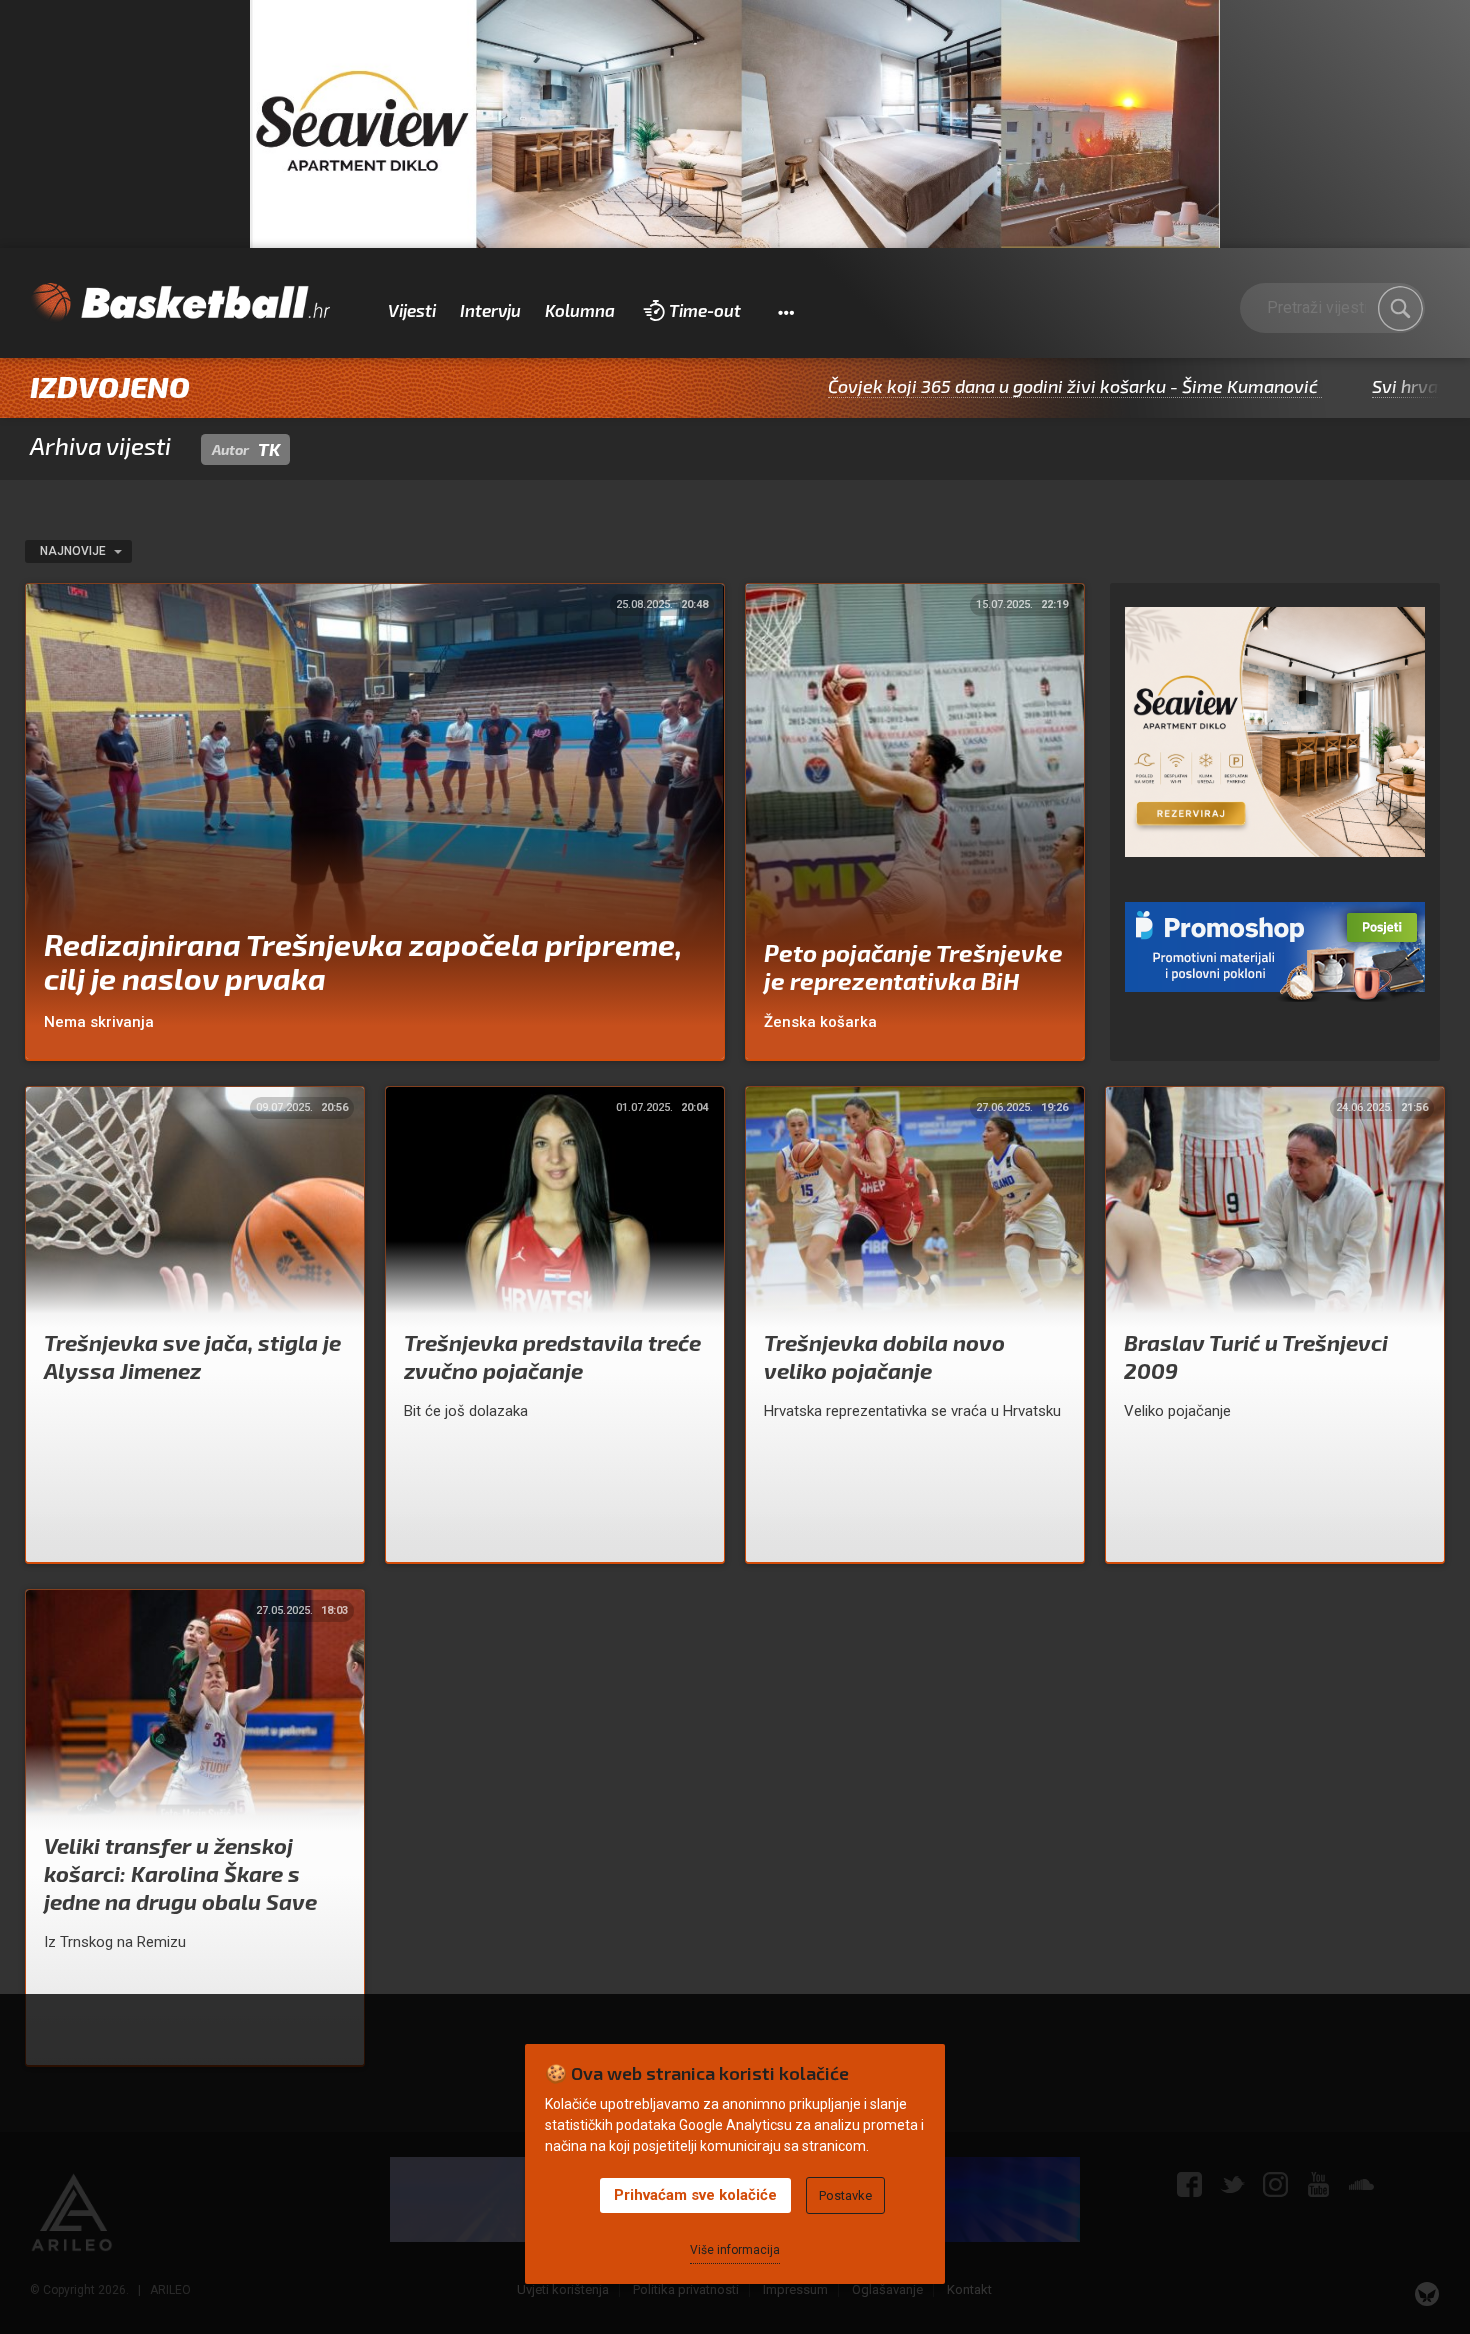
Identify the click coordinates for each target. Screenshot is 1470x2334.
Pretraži (1400, 309)
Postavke (845, 2195)
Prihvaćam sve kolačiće (695, 2195)
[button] (785, 311)
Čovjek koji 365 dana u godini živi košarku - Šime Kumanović (966, 386)
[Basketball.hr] (180, 303)
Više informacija (735, 2250)
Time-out (705, 310)
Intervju (490, 310)
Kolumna (580, 310)
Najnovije (74, 551)
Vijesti (412, 310)
